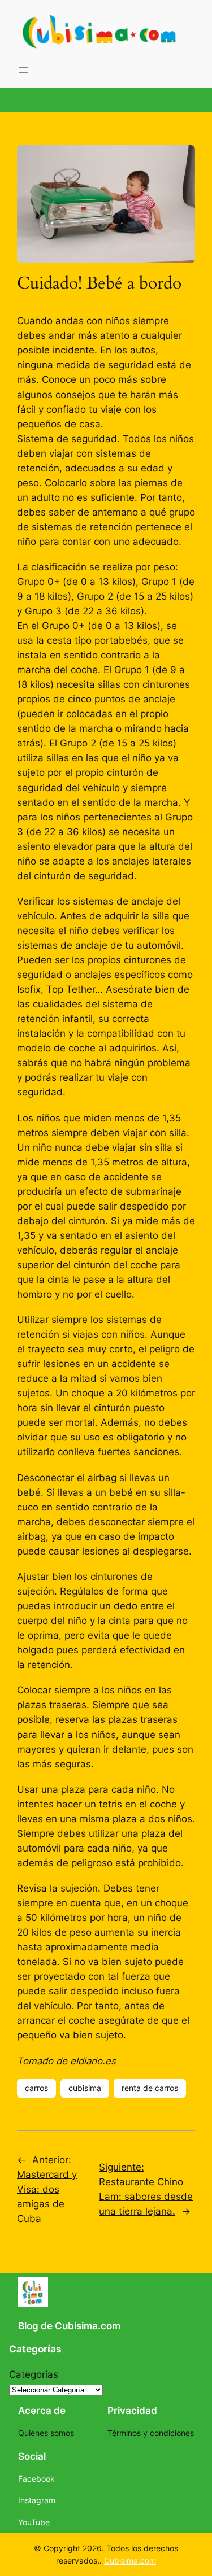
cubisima (85, 2088)
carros (36, 2088)
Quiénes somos (46, 2433)
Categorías (34, 2374)
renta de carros (150, 2088)
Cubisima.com (130, 2560)
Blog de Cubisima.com (69, 2326)
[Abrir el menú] (24, 70)
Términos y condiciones (151, 2433)
